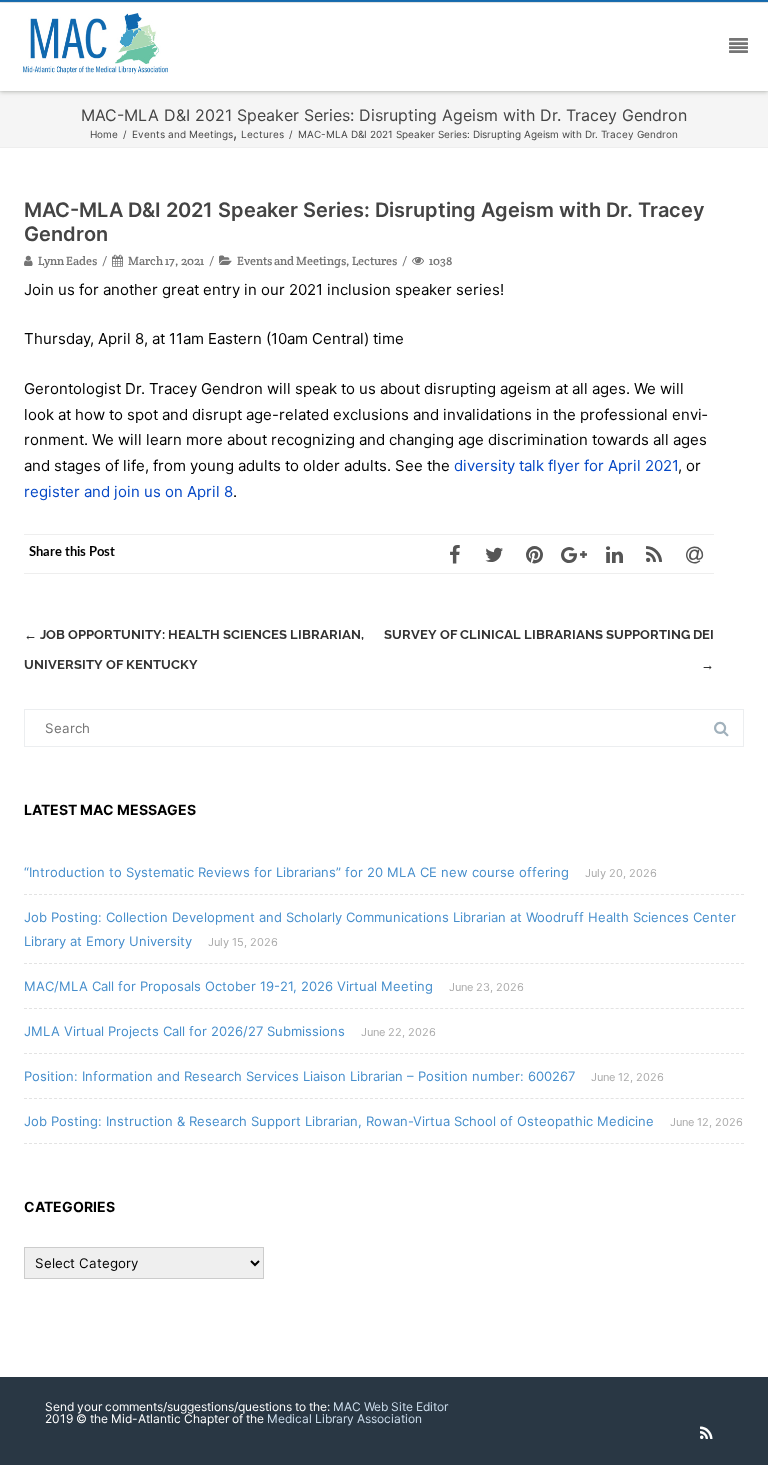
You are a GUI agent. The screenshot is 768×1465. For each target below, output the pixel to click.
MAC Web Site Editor (390, 1406)
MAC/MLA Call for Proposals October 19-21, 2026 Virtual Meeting (228, 986)
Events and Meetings (291, 260)
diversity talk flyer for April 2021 (566, 465)
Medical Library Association (344, 1418)
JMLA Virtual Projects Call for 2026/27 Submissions (184, 1031)
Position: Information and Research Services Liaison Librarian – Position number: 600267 (299, 1076)
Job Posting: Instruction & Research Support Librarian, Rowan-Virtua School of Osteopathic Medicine (339, 1121)
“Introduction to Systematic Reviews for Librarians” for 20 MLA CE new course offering (296, 872)
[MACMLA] (100, 45)
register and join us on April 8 (128, 491)
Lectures (374, 260)
